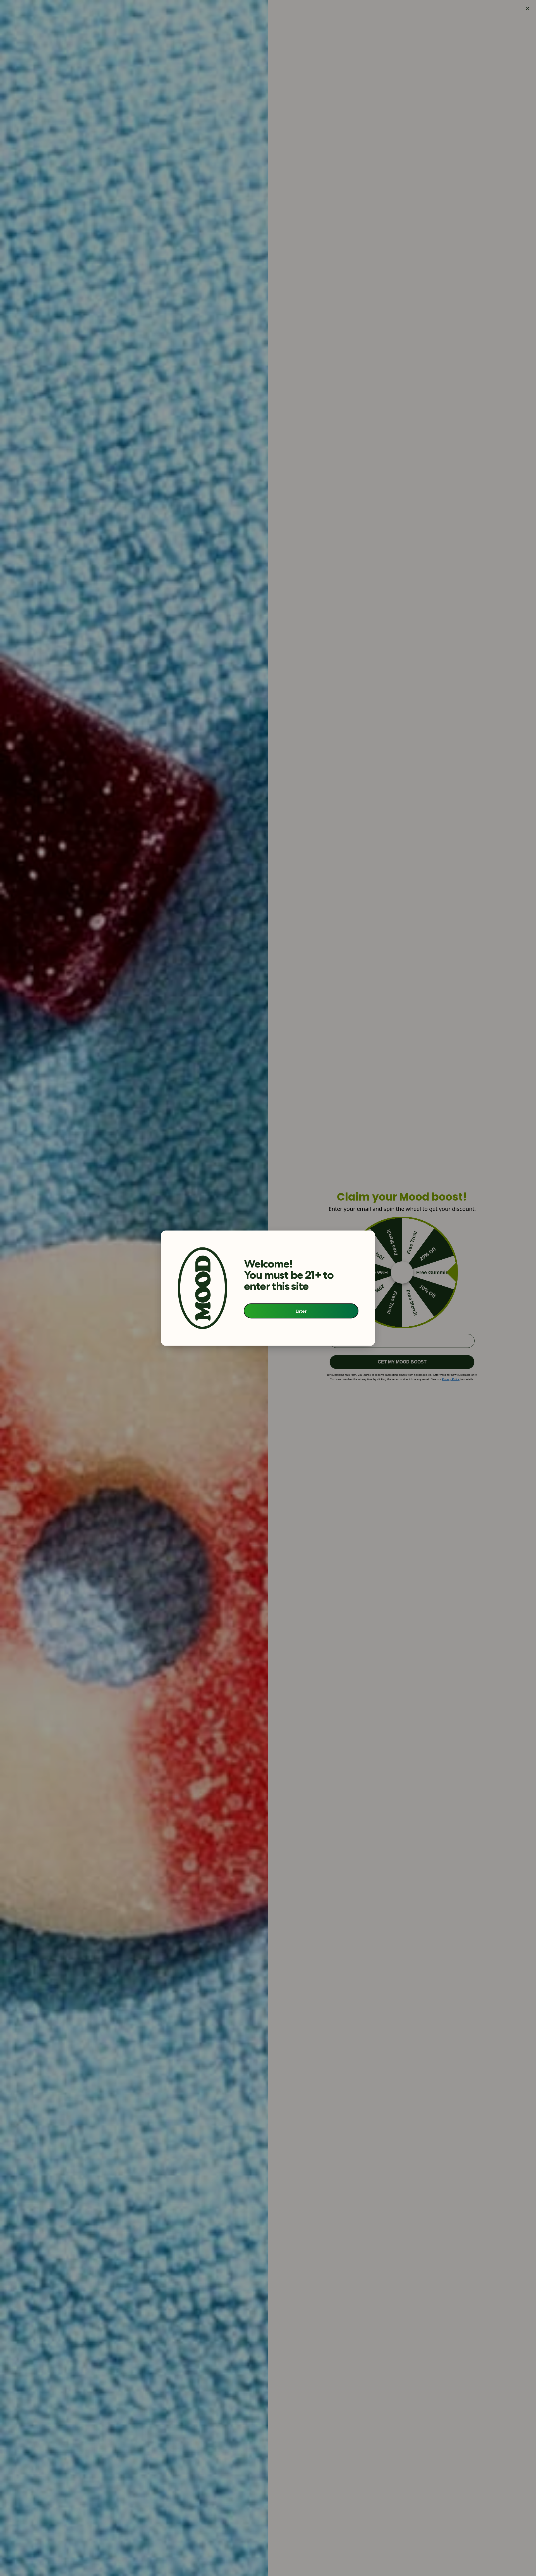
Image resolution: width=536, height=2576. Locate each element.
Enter (301, 1311)
